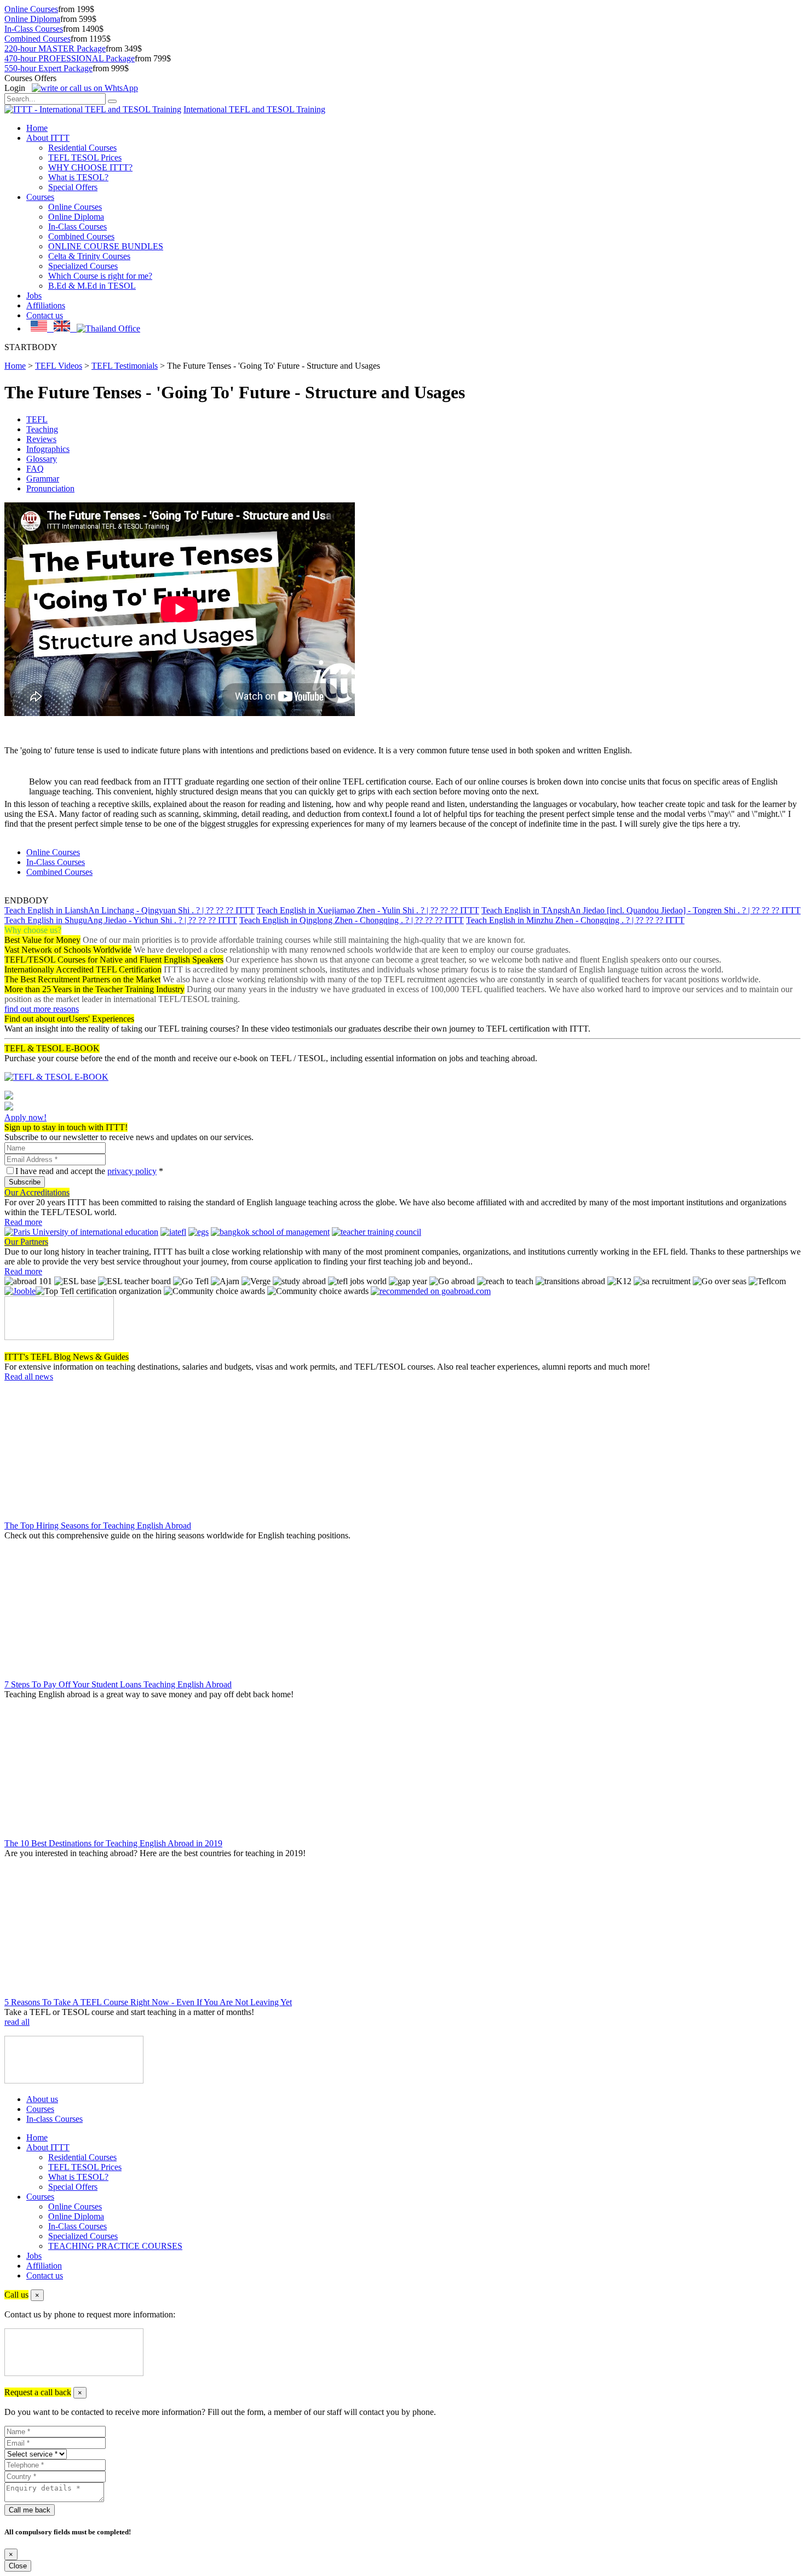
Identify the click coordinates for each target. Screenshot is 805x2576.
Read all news (29, 1376)
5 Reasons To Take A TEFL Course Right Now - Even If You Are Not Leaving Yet (148, 2002)
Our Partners (26, 1242)
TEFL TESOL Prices (85, 158)
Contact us (45, 315)
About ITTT (48, 138)
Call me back (30, 2510)
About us (42, 2099)
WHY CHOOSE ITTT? (90, 167)
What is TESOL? (78, 177)
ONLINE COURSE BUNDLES (106, 246)
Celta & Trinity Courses (89, 256)
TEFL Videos (59, 366)
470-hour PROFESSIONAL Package (70, 58)
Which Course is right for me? (100, 276)
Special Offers (73, 187)
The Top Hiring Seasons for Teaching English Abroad (98, 1525)
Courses (40, 197)
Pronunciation (50, 488)
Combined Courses (38, 39)
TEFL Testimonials (125, 366)
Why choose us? (33, 930)
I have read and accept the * (89, 1171)
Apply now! (25, 1117)
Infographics (48, 449)
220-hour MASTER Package (55, 48)
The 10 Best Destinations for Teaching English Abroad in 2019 (113, 1843)
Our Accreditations (37, 1192)
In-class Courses (54, 2119)
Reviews (41, 439)
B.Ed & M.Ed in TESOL (92, 286)
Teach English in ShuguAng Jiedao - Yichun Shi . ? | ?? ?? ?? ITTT (121, 920)
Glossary (42, 459)
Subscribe (25, 1182)
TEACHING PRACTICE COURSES (115, 2246)
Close (18, 2566)
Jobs (34, 296)
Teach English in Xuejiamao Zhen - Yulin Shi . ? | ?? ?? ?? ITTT (368, 910)
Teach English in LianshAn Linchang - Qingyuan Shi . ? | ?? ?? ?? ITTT (130, 910)
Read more (23, 1222)
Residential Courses (82, 148)
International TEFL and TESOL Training (254, 109)
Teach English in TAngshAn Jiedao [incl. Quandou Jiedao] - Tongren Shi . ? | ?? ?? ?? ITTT (641, 910)
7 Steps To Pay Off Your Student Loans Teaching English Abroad (118, 1684)
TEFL (37, 419)
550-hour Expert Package (48, 68)
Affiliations (46, 305)
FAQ (35, 469)
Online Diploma (32, 19)
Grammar (43, 479)
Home (37, 128)
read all (17, 2022)
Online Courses (31, 9)
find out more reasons (42, 1009)
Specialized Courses (83, 266)
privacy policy (132, 1171)
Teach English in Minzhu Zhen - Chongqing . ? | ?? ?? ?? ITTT (575, 920)
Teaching (42, 429)
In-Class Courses (34, 29)
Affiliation (44, 2266)
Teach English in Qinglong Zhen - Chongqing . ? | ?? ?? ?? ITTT (352, 920)
